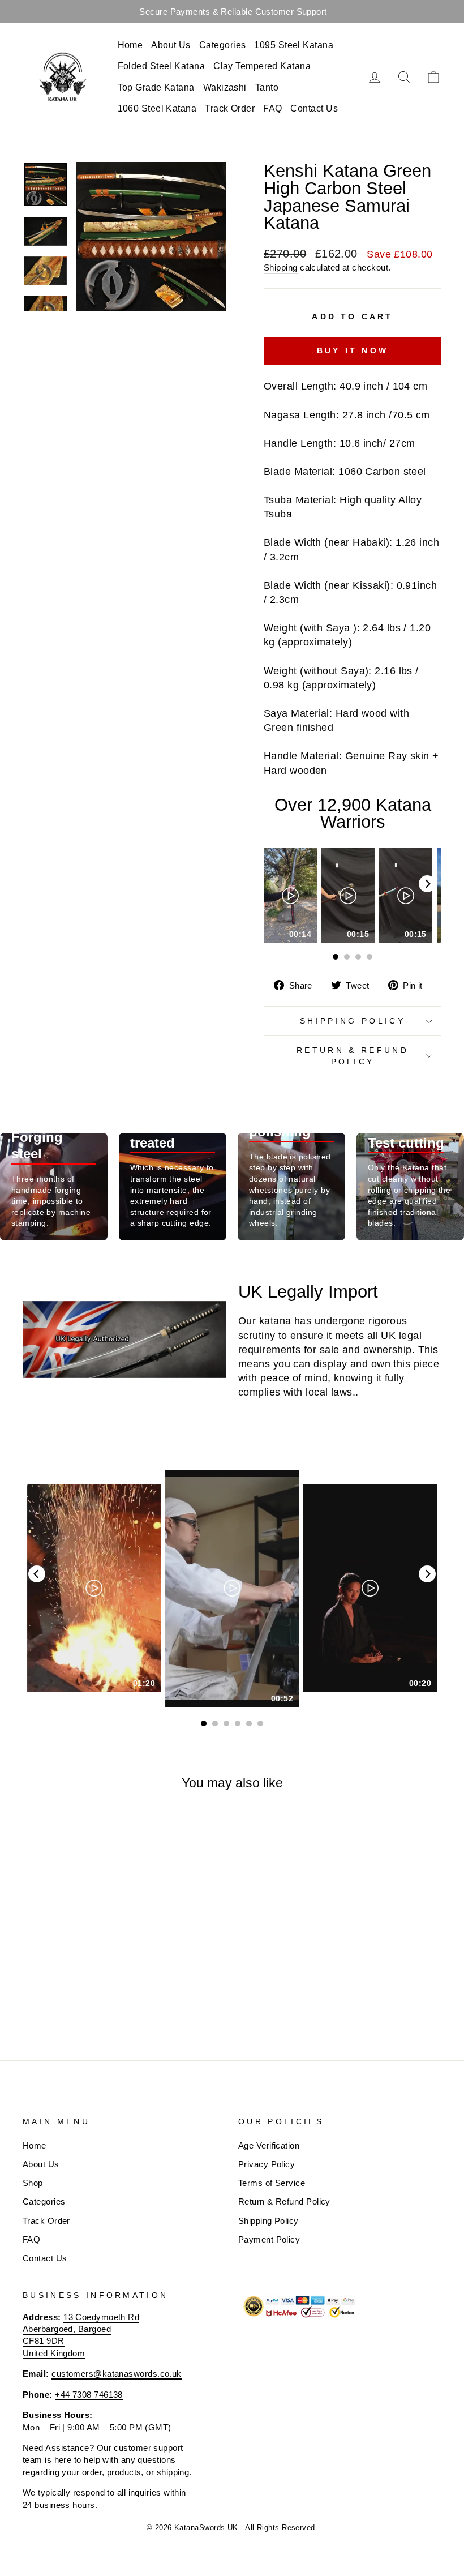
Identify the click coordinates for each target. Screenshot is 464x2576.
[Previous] (37, 1574)
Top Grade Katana (156, 87)
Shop (33, 2183)
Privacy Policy (267, 2164)
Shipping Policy (353, 1021)
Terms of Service (272, 2183)
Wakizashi (225, 87)
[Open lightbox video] (290, 895)
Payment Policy (269, 2239)
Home (130, 45)
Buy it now (353, 350)
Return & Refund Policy (353, 1056)
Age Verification (269, 2145)
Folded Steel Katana (162, 66)
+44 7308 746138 (89, 2395)
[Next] (427, 884)
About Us (171, 45)
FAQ (272, 108)
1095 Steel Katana (294, 45)
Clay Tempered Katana (262, 66)
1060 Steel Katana (157, 108)
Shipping (281, 268)
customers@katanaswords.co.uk (117, 2374)
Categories (223, 45)
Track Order (230, 108)
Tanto (267, 87)
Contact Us (314, 108)
